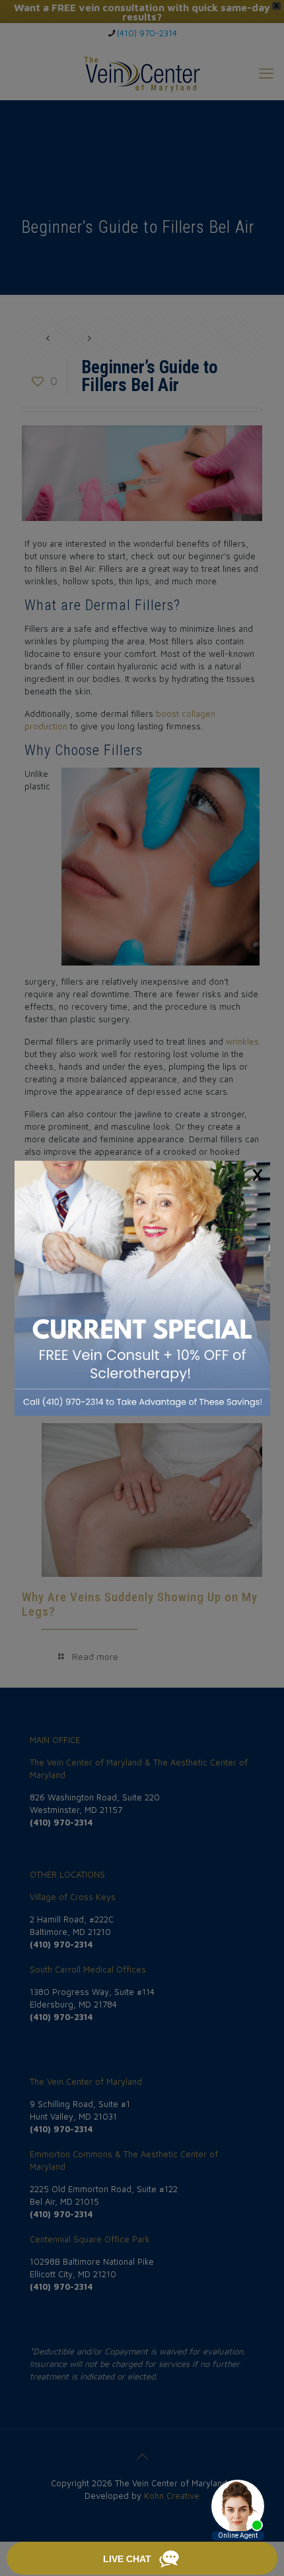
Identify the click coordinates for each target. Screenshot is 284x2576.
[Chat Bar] (142, 2559)
